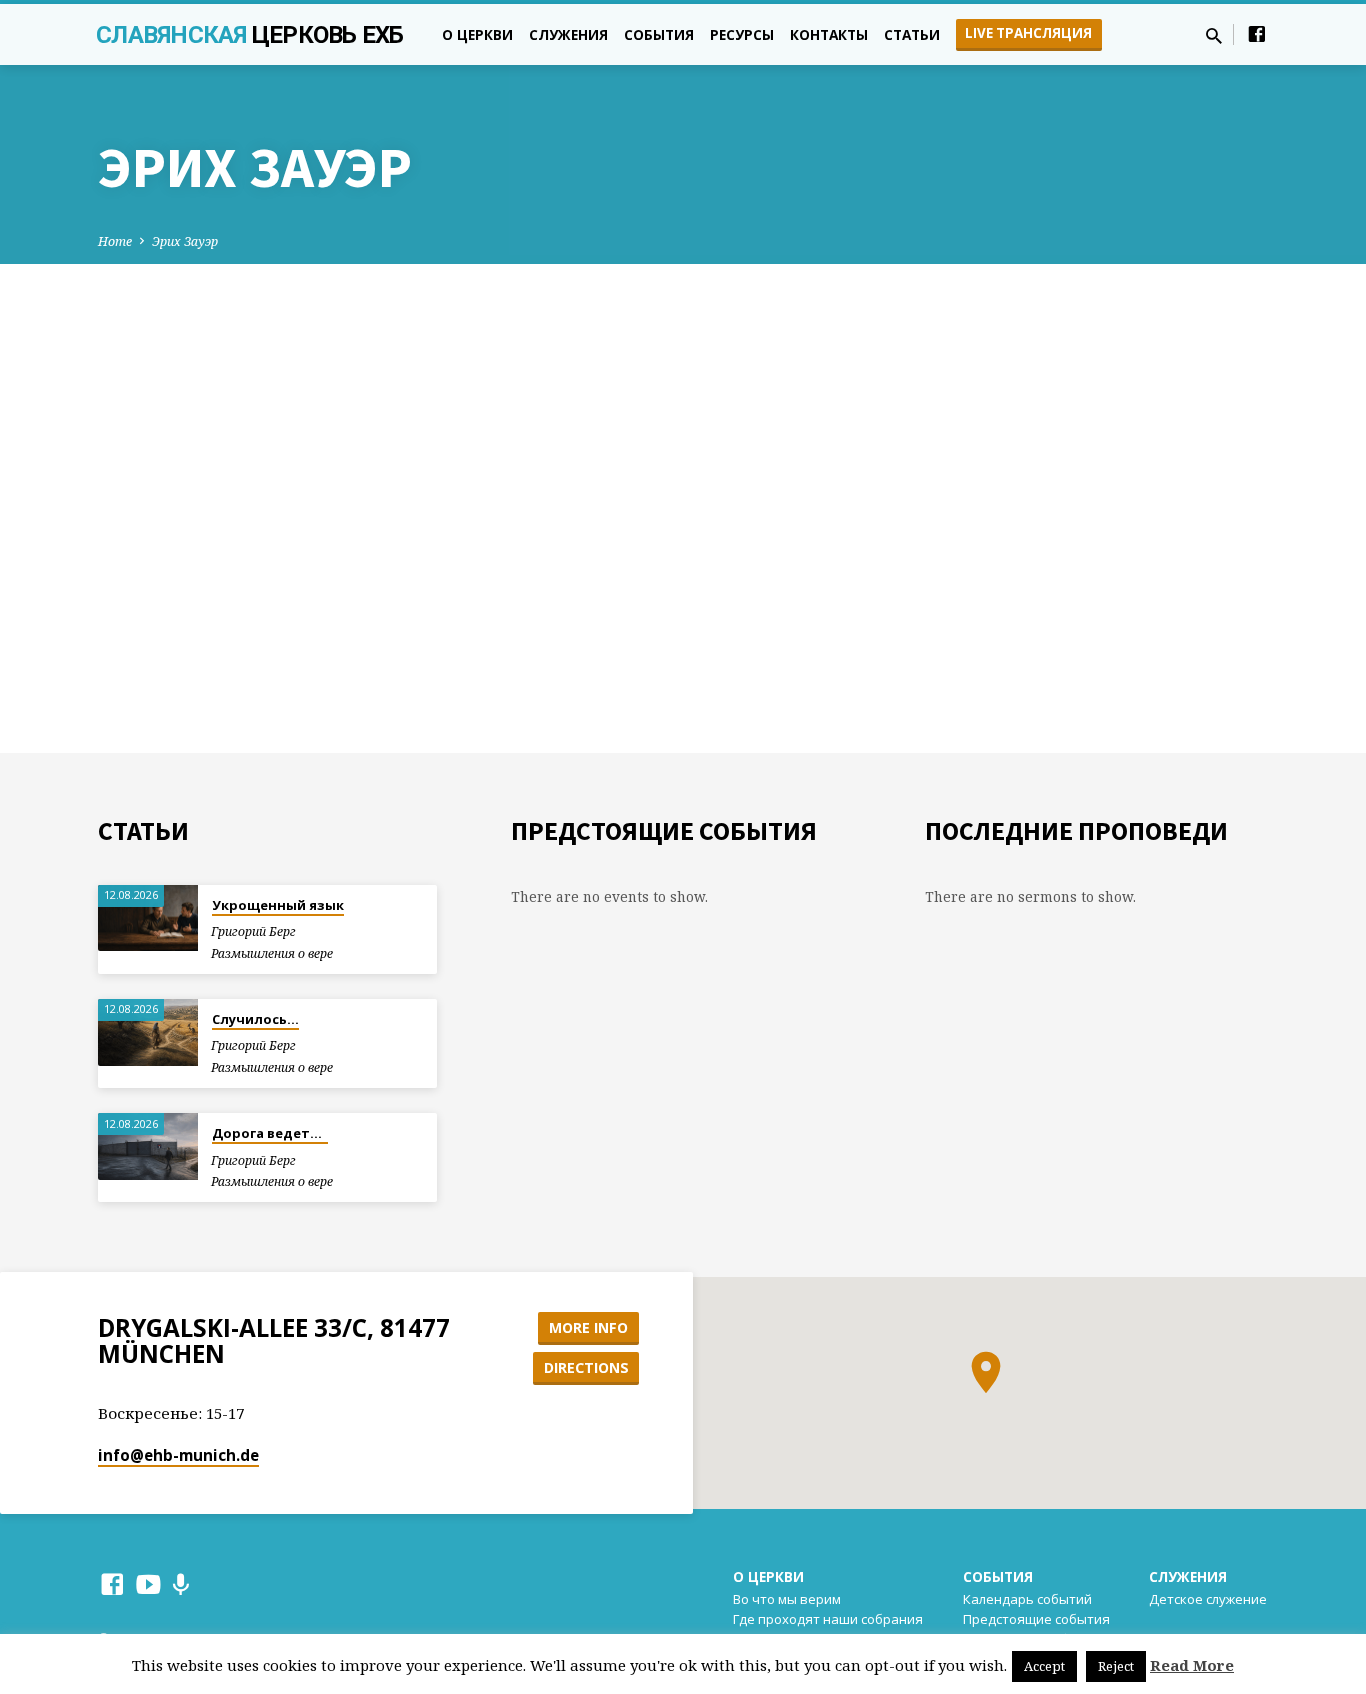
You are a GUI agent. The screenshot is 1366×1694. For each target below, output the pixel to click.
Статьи (912, 34)
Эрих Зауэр (185, 241)
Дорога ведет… (270, 1133)
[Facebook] (1257, 33)
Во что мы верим (787, 1599)
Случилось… (255, 1019)
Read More (1192, 1665)
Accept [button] (1044, 1666)
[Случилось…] (148, 1032)
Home (115, 241)
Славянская (250, 35)
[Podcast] (180, 1584)
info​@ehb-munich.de (178, 1455)
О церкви (477, 34)
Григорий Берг (253, 931)
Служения (568, 34)
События (659, 34)
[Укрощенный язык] (148, 918)
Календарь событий (1027, 1599)
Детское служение (1208, 1599)
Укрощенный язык (278, 905)
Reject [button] (1116, 1666)
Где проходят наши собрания (828, 1619)
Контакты (829, 34)
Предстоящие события (1036, 1619)
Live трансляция (1028, 33)
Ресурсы (742, 34)
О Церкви (768, 1576)
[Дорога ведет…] (148, 1146)
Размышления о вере (272, 953)
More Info (588, 1327)
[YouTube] (148, 1583)
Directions (586, 1367)
